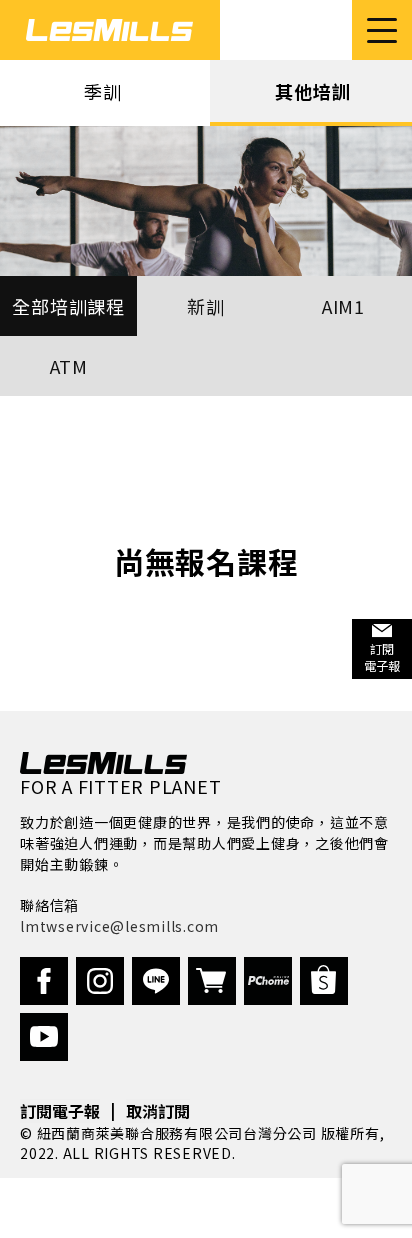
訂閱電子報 (60, 1111)
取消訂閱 (158, 1111)
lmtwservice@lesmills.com (119, 926)
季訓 (103, 91)
